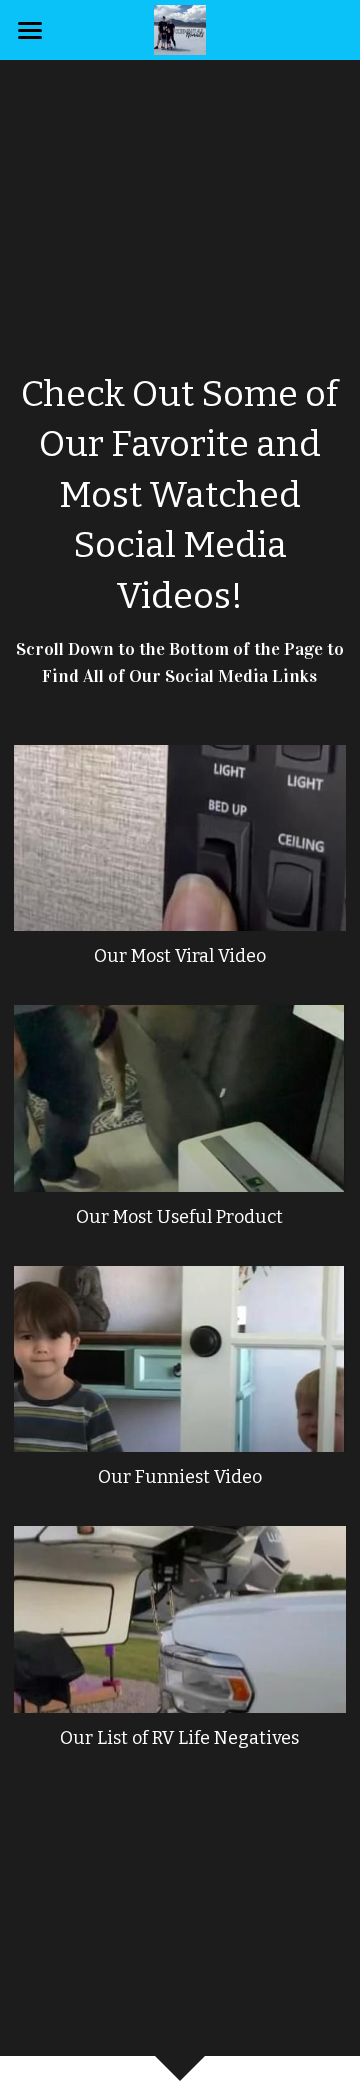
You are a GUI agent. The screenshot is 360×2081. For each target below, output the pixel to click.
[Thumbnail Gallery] (180, 1359)
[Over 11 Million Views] (180, 838)
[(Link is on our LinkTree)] (180, 1098)
